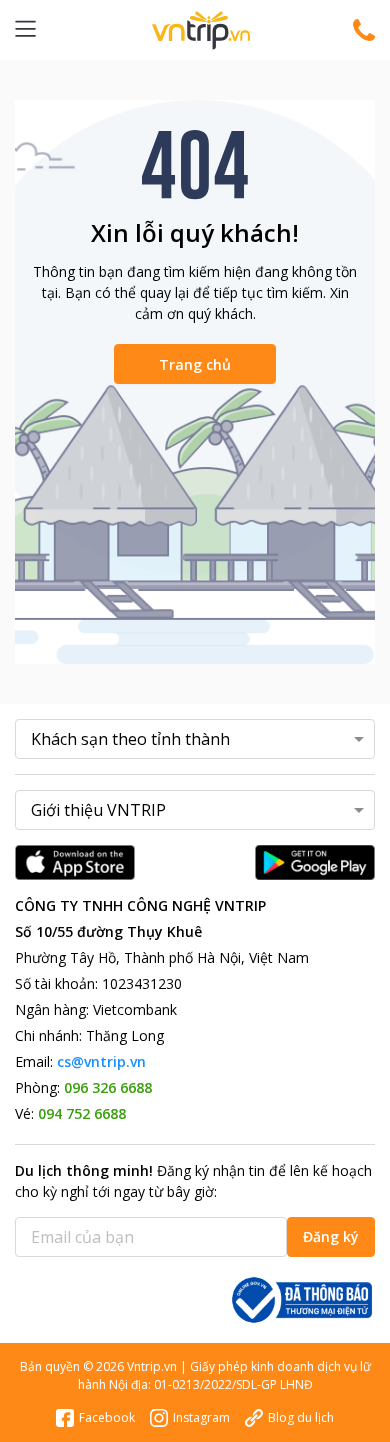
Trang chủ (195, 364)
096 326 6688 (108, 1087)
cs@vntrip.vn (101, 1061)
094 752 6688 (82, 1113)
